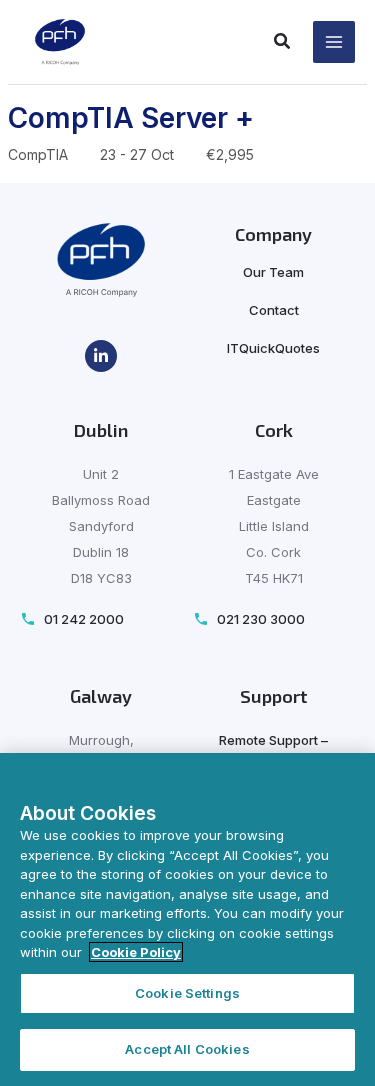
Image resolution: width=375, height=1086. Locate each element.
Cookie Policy (136, 952)
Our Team (273, 272)
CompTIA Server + (131, 118)
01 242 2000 (84, 619)
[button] (283, 43)
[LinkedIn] (101, 356)
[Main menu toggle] (334, 42)
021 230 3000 (261, 619)
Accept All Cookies (187, 1049)
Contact (274, 310)
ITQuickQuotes (273, 348)
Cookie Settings (187, 993)
